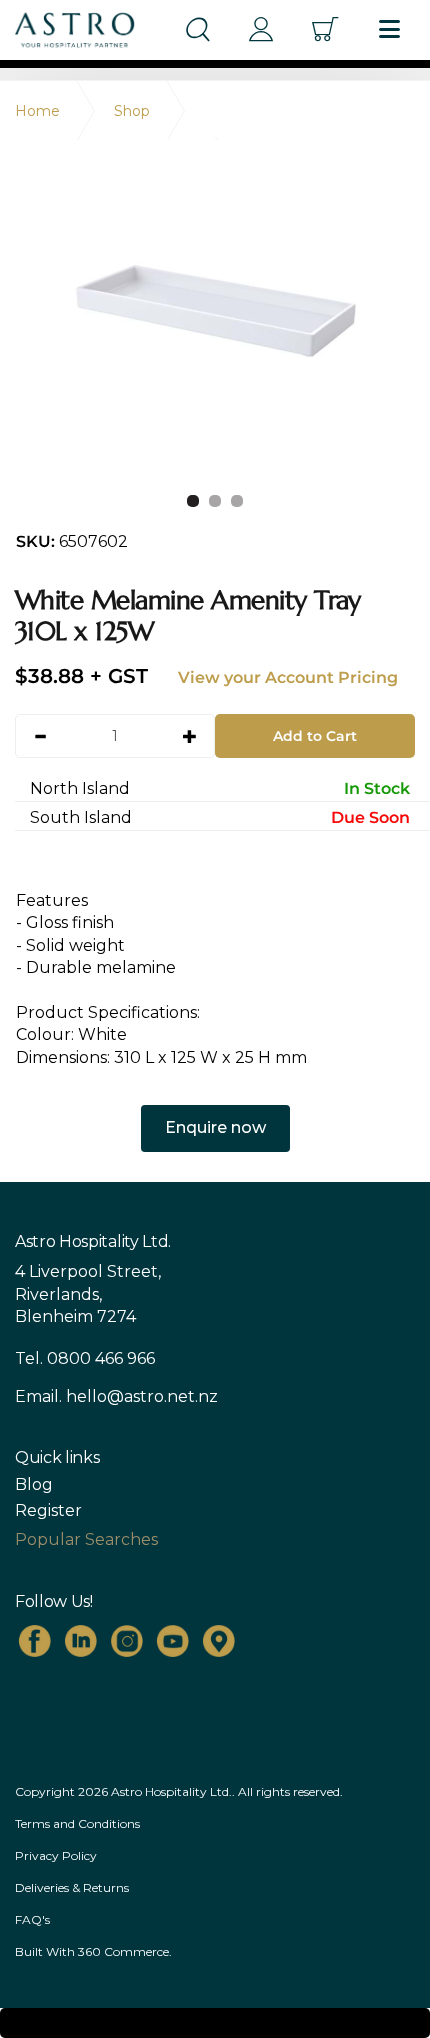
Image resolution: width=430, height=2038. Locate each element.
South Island (220, 817)
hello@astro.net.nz (142, 1396)
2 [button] (215, 501)
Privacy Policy (56, 1855)
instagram (127, 1641)
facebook (35, 1641)
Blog (34, 1485)
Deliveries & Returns (72, 1887)
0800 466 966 (101, 1358)
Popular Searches (86, 1539)
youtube (173, 1641)
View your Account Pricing (288, 677)
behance (219, 1641)
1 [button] (193, 501)
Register (48, 1511)
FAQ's (32, 1919)
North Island (220, 788)
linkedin (81, 1641)
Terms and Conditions (77, 1823)
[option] (215, 320)
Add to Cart (315, 736)
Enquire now (215, 1127)
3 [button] (237, 501)
